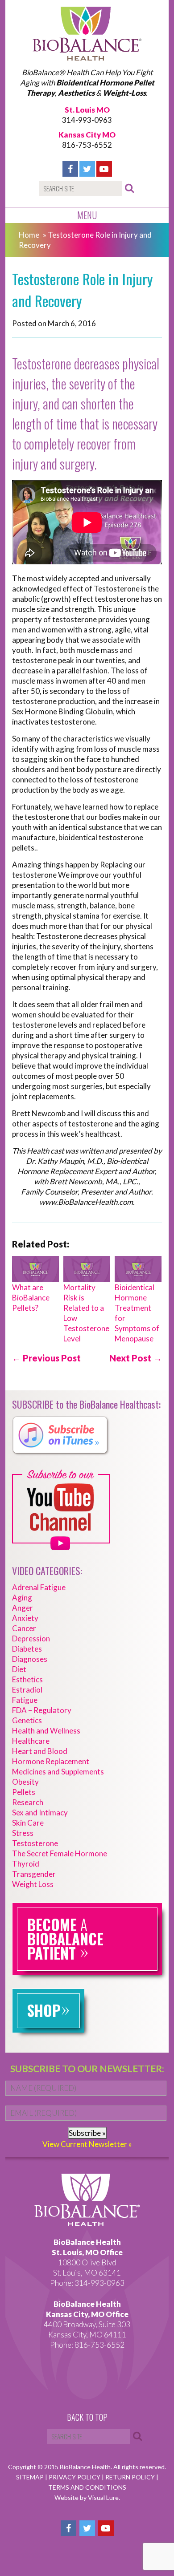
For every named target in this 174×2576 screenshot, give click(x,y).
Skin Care (28, 1823)
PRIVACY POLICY (75, 2477)
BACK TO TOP (87, 2418)
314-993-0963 (87, 120)
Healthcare (31, 1741)
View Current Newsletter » (87, 2144)
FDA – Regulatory (42, 1710)
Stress (23, 1833)
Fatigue (25, 1700)
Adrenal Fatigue (39, 1587)
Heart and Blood (40, 1751)
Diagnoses (30, 1659)
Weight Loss (33, 1884)
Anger (23, 1608)
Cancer (24, 1628)
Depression (31, 1638)
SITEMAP (31, 2477)
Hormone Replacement (51, 1761)
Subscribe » (87, 2133)
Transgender (34, 1874)
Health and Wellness (46, 1731)
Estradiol (27, 1690)
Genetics (27, 1720)
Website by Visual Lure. (87, 2497)
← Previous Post (46, 1358)
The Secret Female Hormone (60, 1853)
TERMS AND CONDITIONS (87, 2487)
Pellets (24, 1792)
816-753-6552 (87, 145)
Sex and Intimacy (40, 1813)
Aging (22, 1598)
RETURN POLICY (131, 2477)
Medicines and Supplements (58, 1772)
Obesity (25, 1782)
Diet (19, 1669)
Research (28, 1802)
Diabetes (27, 1649)
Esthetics (27, 1679)
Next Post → (136, 1358)
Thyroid (26, 1864)
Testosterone (35, 1843)
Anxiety (25, 1618)
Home (29, 235)
